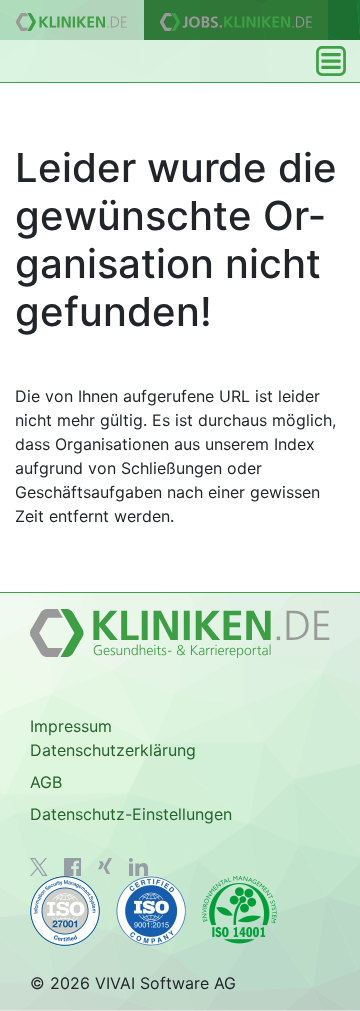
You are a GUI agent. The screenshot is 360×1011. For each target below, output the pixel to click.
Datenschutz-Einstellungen (131, 814)
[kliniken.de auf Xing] (105, 866)
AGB (46, 782)
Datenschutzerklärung (113, 750)
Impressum (71, 726)
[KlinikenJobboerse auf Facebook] (73, 867)
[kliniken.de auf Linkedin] (138, 867)
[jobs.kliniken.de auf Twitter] (39, 867)
